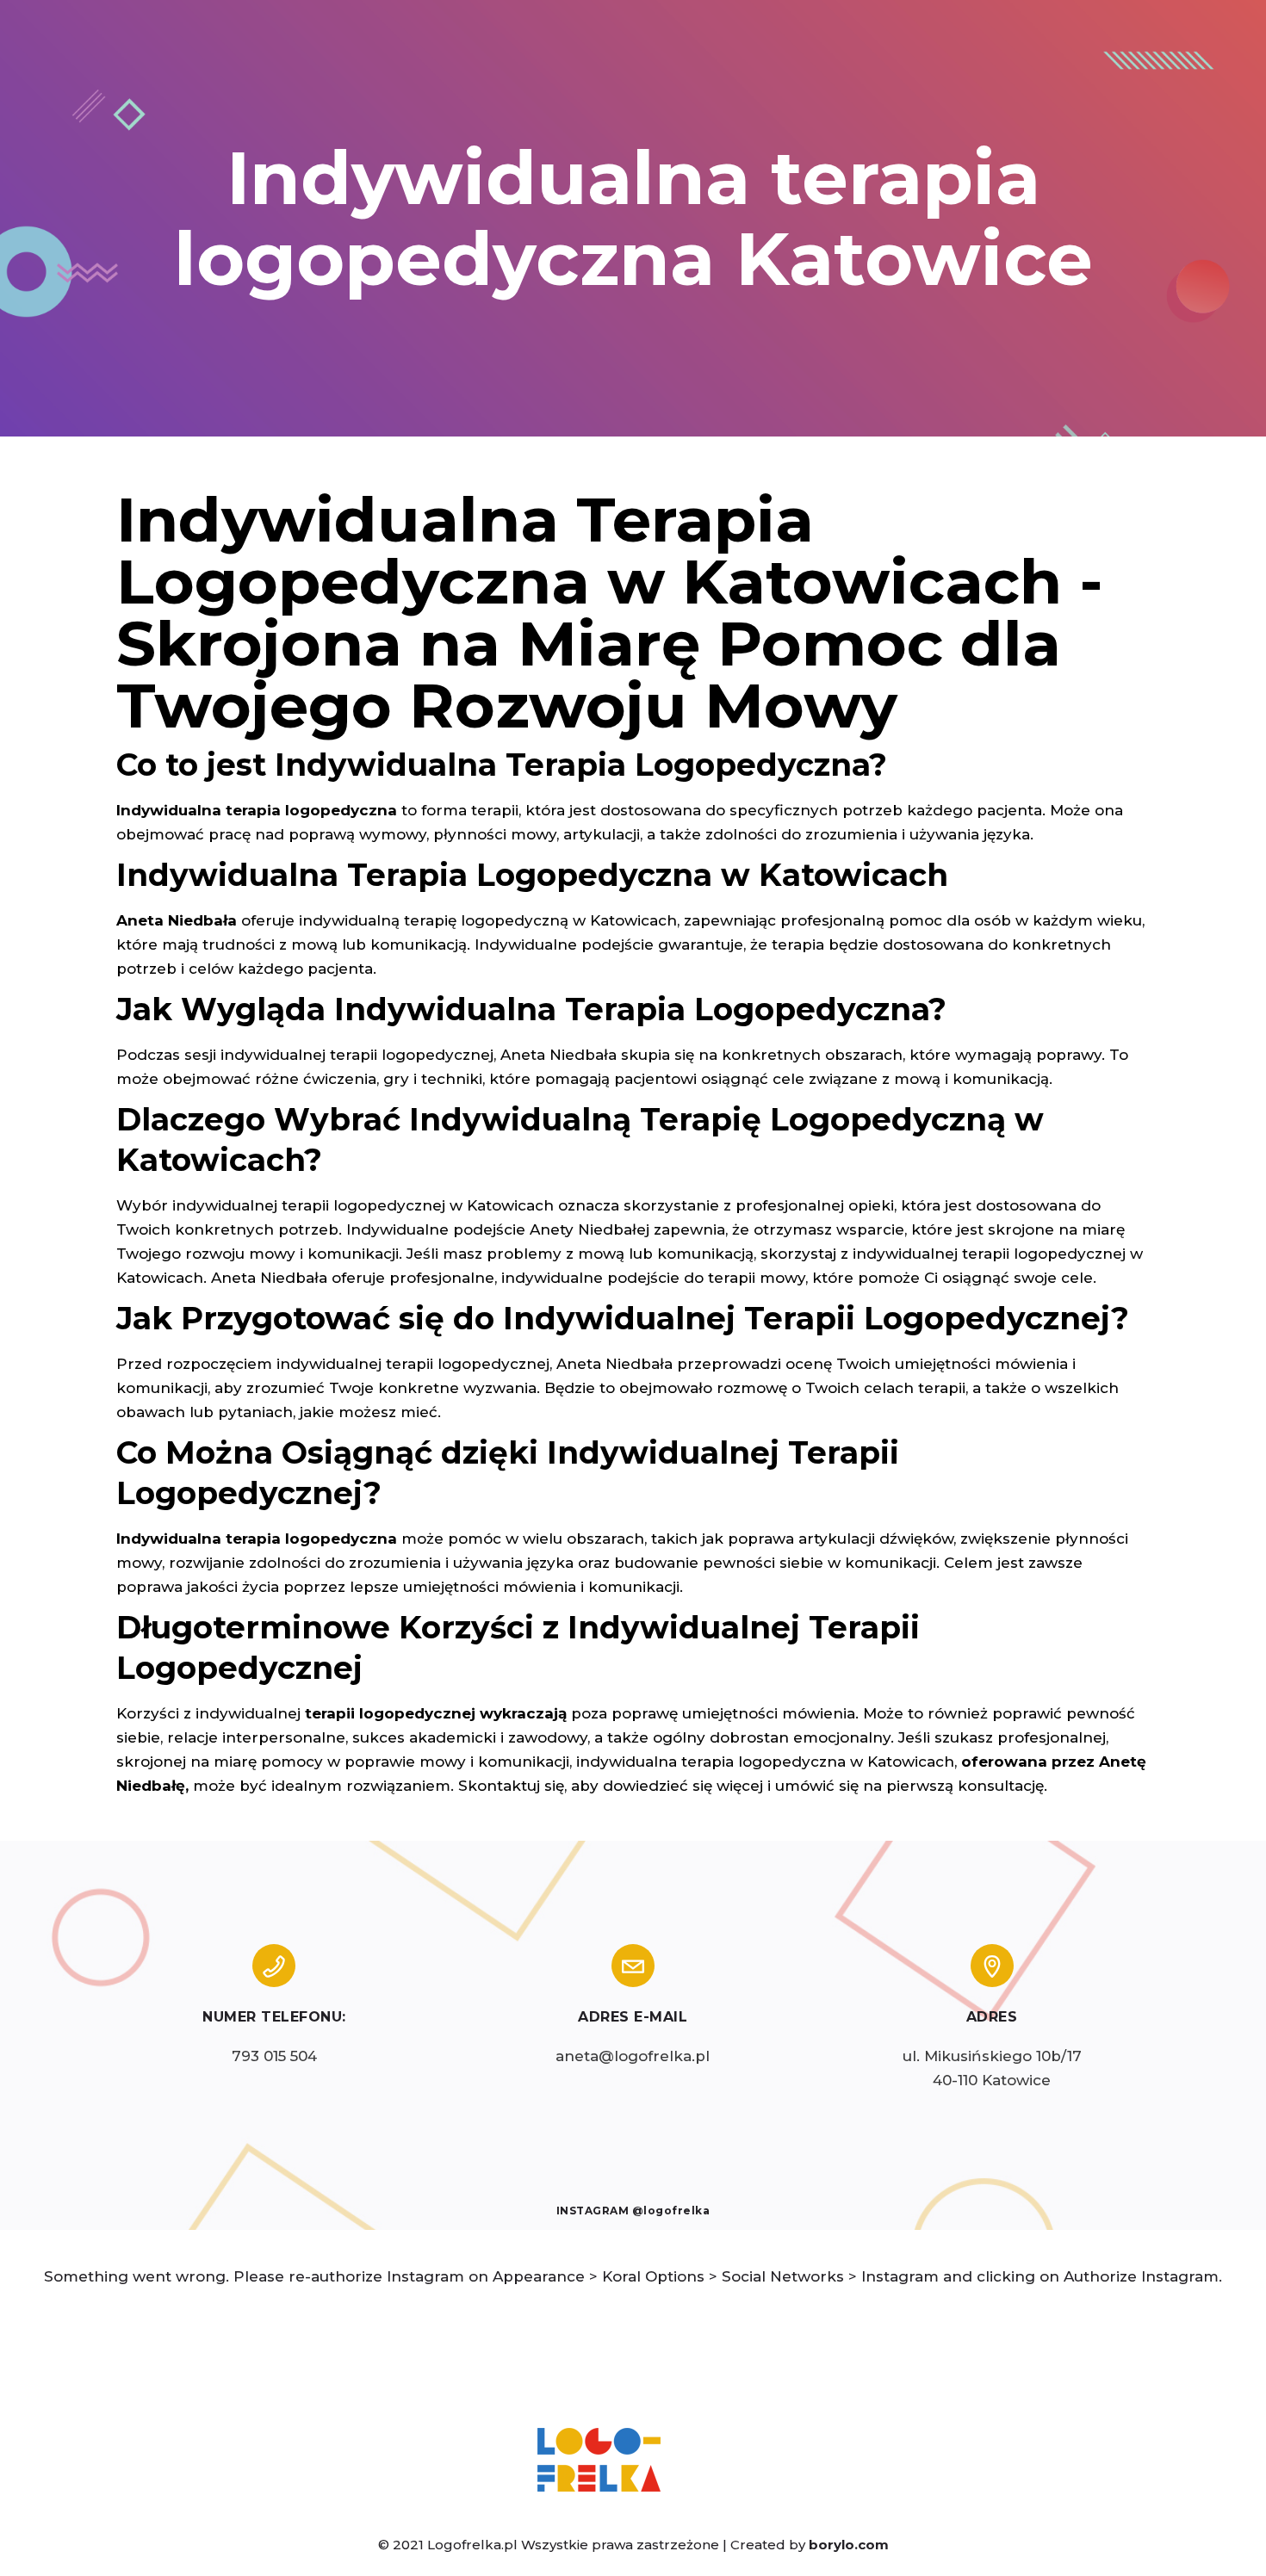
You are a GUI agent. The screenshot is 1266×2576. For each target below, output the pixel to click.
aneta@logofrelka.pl (633, 2056)
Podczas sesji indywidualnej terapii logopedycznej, (306, 1055)
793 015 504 (274, 2056)
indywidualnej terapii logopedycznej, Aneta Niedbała (475, 1364)
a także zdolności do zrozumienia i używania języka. (838, 834)
